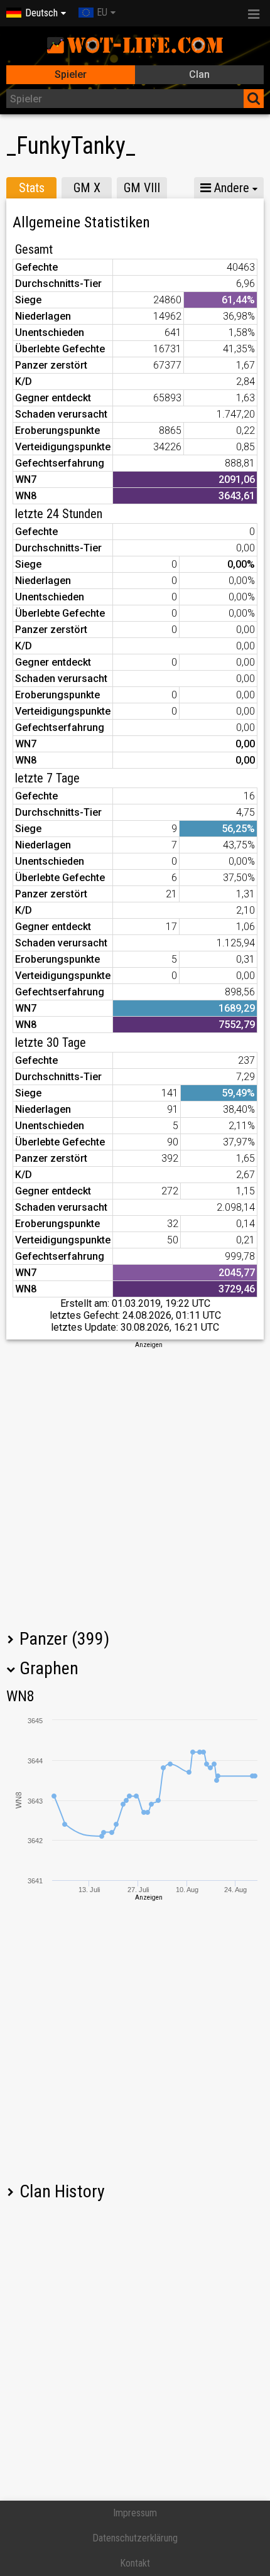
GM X (87, 188)
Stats (32, 188)
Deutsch (41, 13)
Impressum (135, 2513)
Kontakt (135, 2563)
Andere (230, 188)
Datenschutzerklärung (135, 2538)
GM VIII (142, 188)
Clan (199, 74)
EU (102, 12)
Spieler (71, 74)
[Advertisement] (135, 1485)
